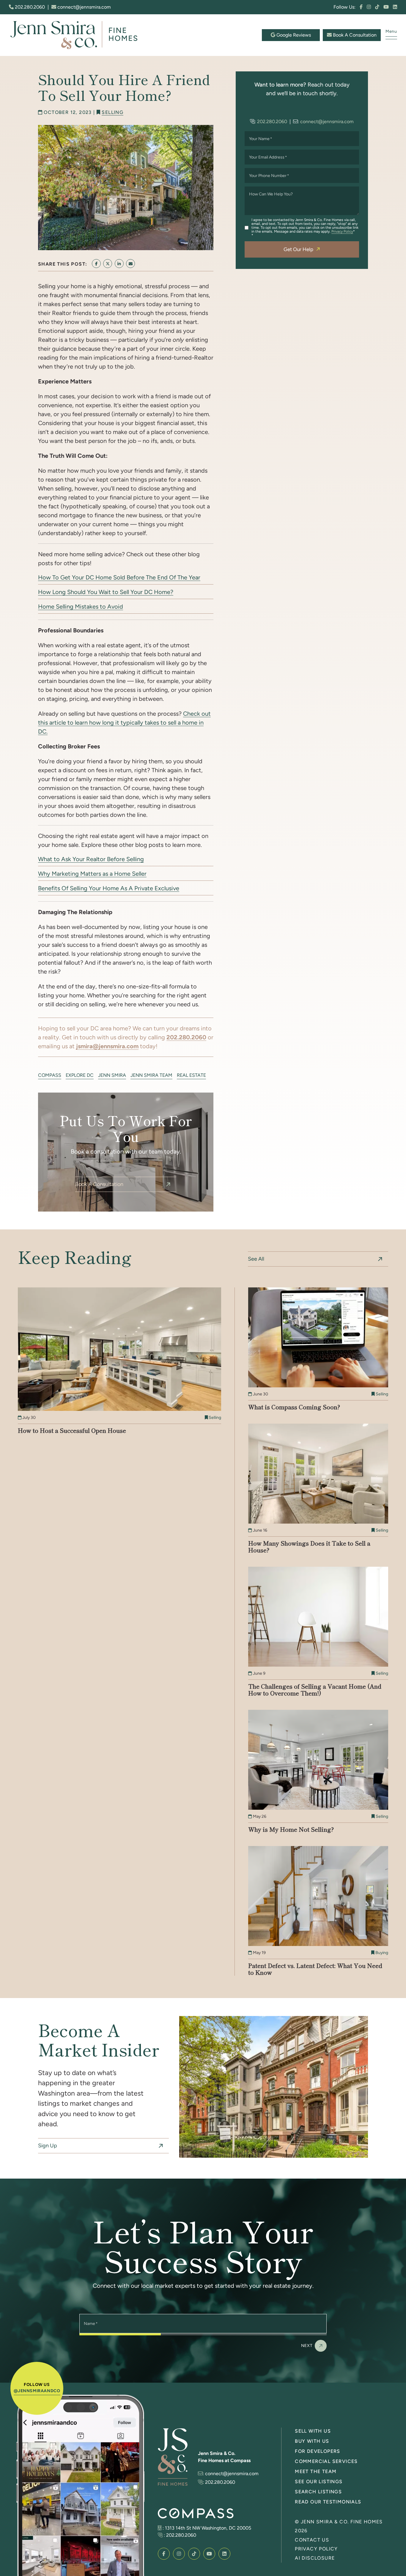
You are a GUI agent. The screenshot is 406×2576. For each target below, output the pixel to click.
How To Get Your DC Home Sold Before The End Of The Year (119, 577)
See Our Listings (319, 2482)
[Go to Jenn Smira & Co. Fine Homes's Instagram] (369, 7)
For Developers (318, 2451)
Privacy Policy (342, 231)
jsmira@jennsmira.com (107, 1046)
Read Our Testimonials (328, 2502)
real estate (191, 1075)
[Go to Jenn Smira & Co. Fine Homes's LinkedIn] (395, 7)
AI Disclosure (315, 2558)
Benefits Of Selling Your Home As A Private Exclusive (109, 888)
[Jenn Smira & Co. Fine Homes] (77, 35)
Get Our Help (298, 249)
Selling (112, 112)
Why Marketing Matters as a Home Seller (92, 874)
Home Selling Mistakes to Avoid (81, 607)
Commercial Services (326, 2461)
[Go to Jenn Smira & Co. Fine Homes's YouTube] (386, 7)
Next (307, 2345)
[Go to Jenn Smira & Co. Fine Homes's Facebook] (361, 7)
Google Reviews (293, 35)
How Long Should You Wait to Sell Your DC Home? (106, 592)
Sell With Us (313, 2431)
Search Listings (318, 2492)
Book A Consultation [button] (354, 35)
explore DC (80, 1075)
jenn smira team (151, 1075)
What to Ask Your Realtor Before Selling (91, 859)
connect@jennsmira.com (84, 7)
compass (50, 1075)
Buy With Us (312, 2441)
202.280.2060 (29, 7)
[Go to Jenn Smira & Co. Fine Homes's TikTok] (377, 7)
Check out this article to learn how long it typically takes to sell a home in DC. (124, 723)
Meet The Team (316, 2471)
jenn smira (112, 1075)
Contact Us (312, 2540)
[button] (391, 33)
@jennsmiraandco (37, 2391)
